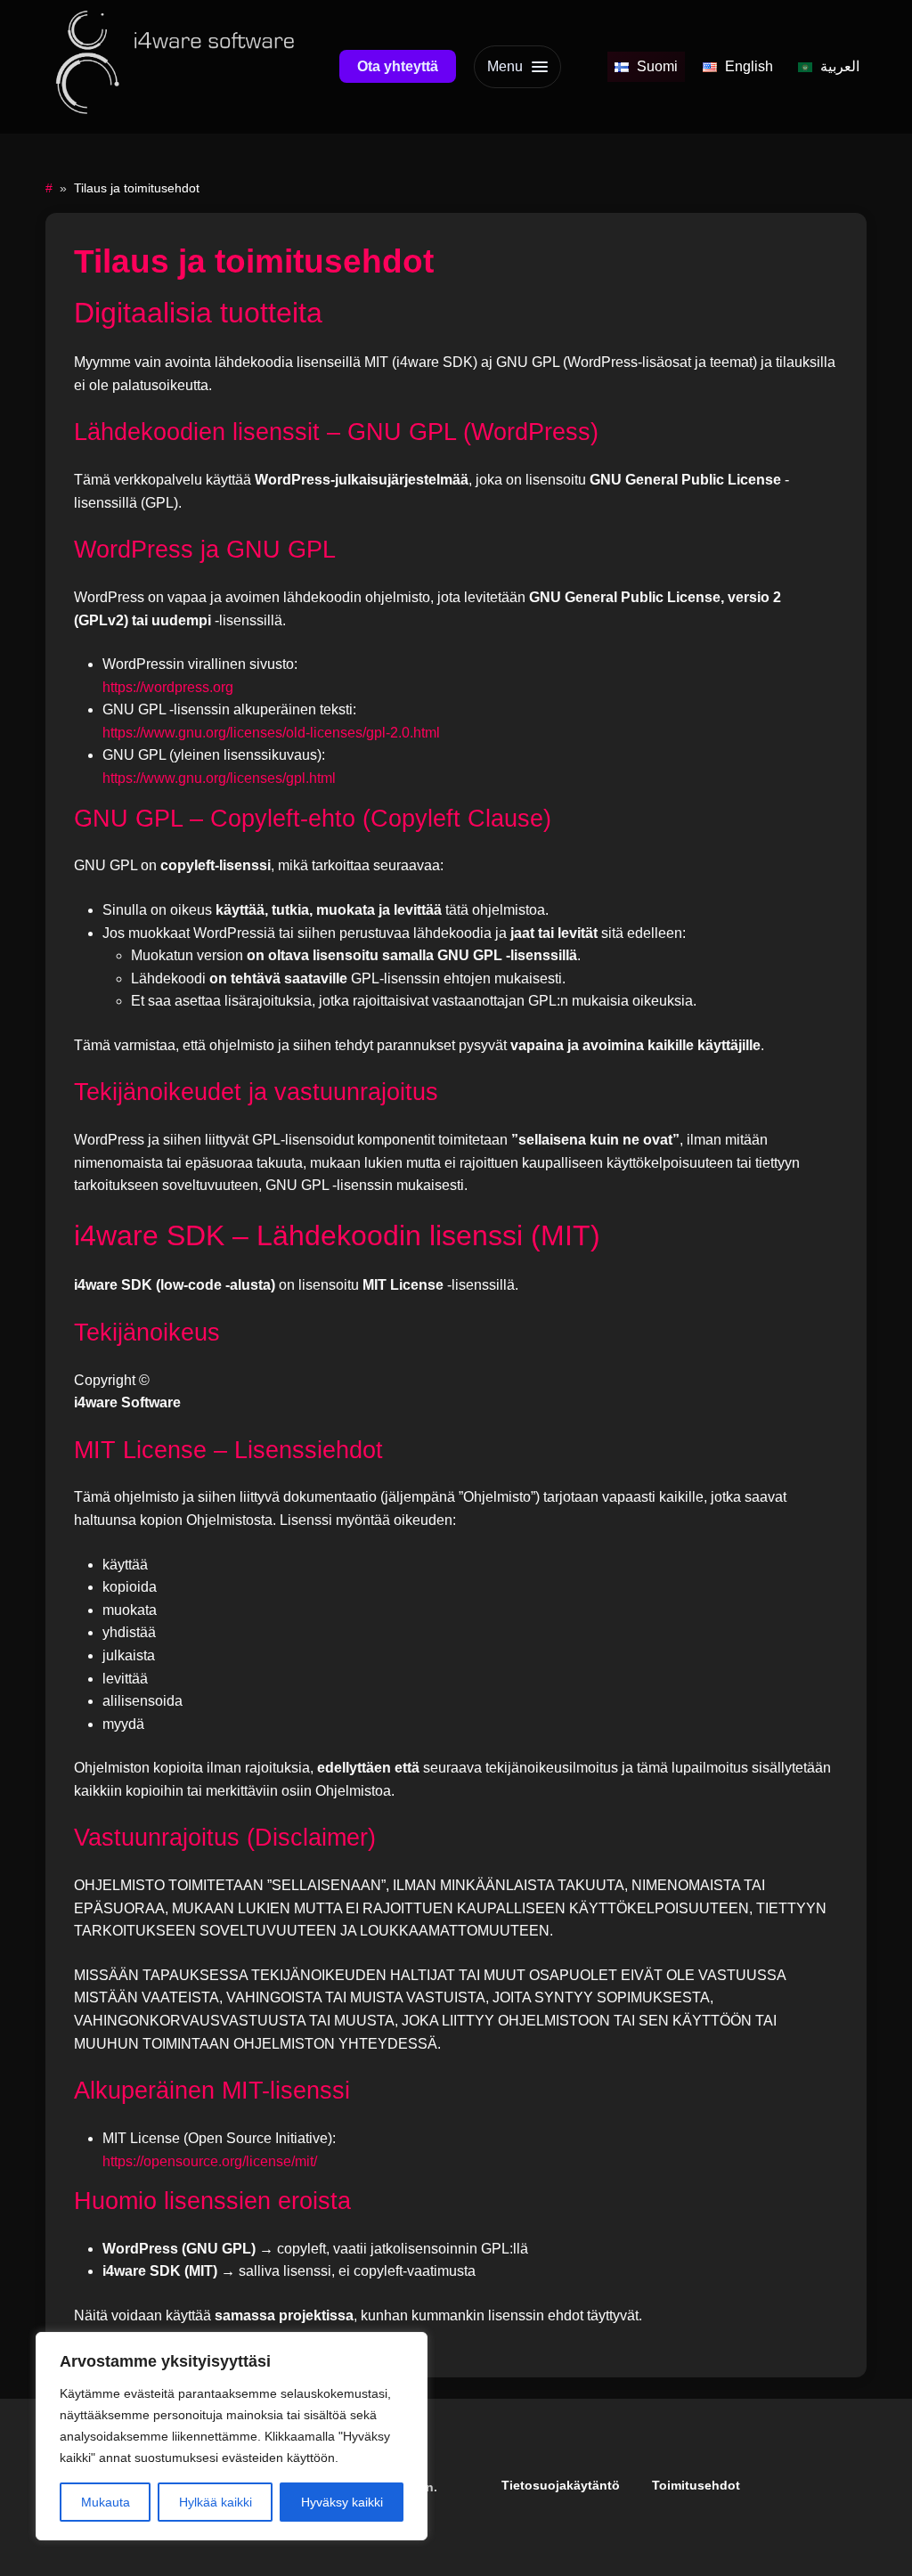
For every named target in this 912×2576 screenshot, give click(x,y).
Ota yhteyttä (398, 66)
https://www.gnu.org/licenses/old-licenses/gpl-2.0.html (271, 733)
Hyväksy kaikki (342, 2502)
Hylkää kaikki (216, 2502)
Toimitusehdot (696, 2485)
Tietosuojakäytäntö (561, 2485)
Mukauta (106, 2502)
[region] (232, 2436)
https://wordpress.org (168, 687)
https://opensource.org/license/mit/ (210, 2161)
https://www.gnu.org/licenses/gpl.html (219, 778)
